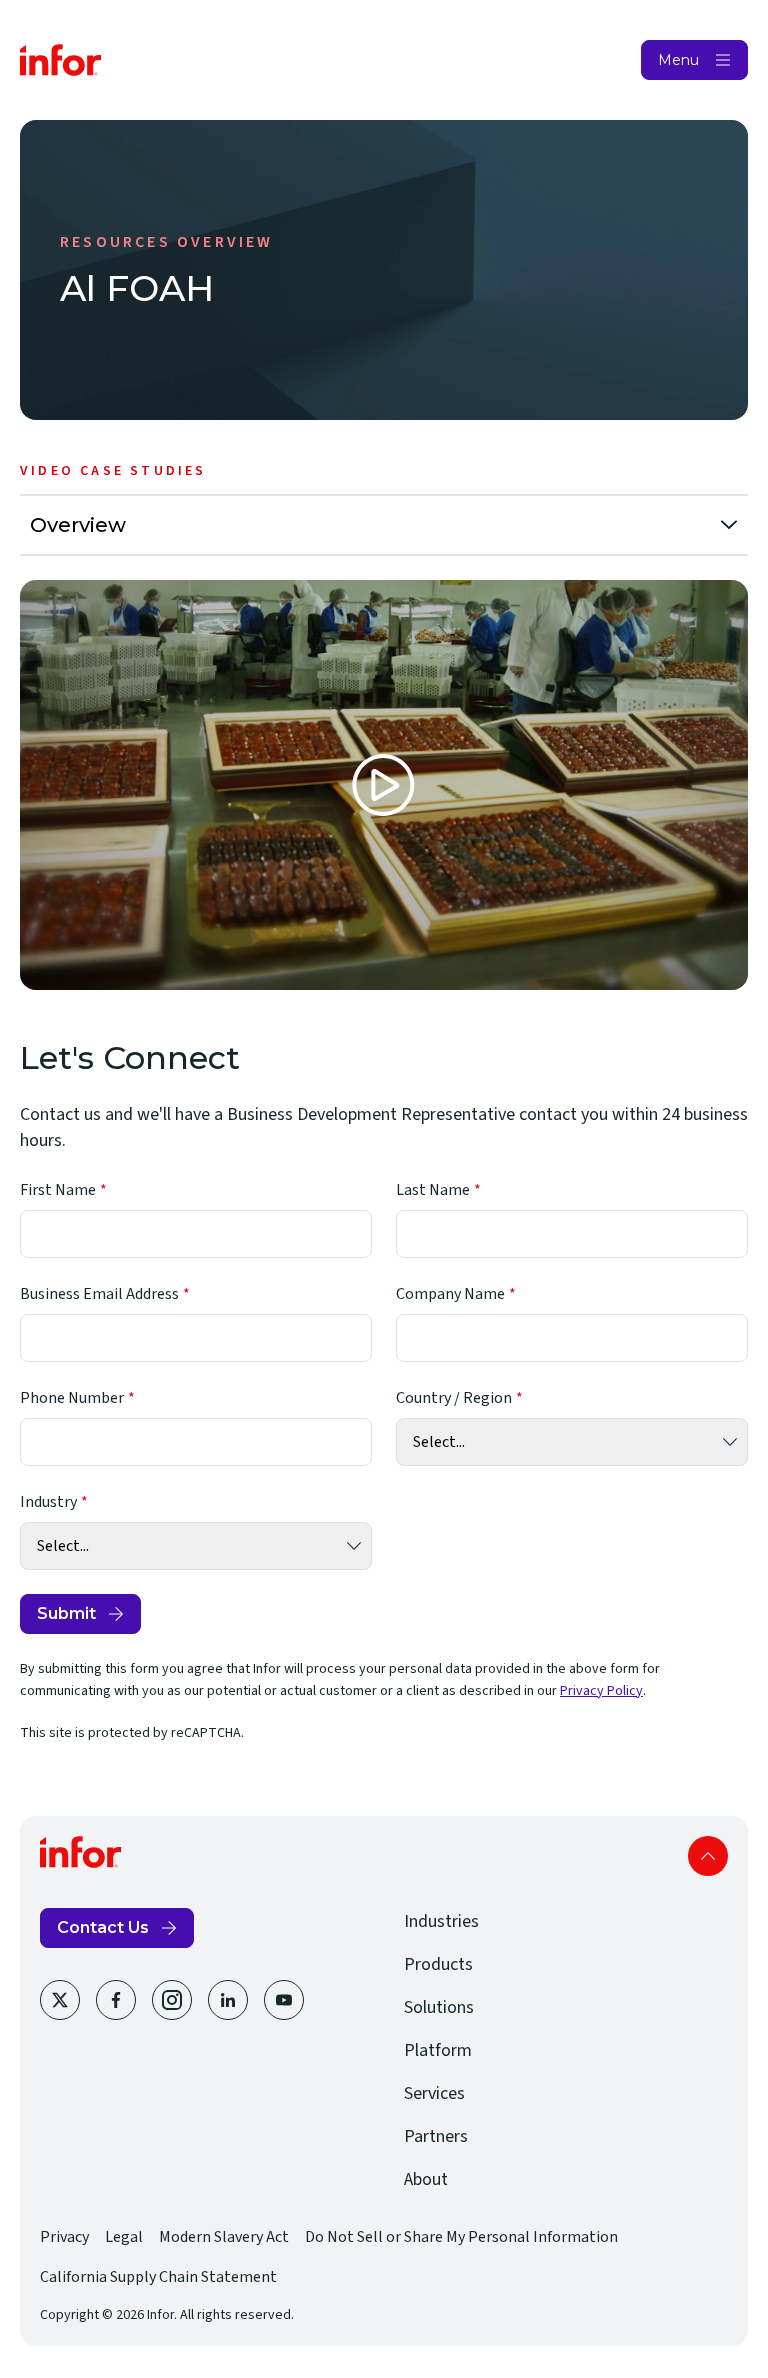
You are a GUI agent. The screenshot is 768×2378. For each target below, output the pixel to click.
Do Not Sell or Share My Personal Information (461, 2237)
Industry (48, 1502)
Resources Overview (167, 242)
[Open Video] (384, 785)
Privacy (64, 2237)
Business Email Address (99, 1294)
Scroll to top (708, 1856)
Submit (66, 1613)
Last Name (433, 1190)
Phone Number (72, 1398)
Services (434, 2093)
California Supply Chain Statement (158, 2277)
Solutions (439, 2007)
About (426, 2179)
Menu (678, 60)
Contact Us (103, 1927)
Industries (441, 1921)
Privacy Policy (601, 1691)
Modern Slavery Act (224, 2237)
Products (438, 1964)
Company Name (450, 1294)
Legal (124, 2237)
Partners (436, 2136)
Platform (438, 2050)
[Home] (61, 60)
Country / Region (454, 1398)
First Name (58, 1190)
